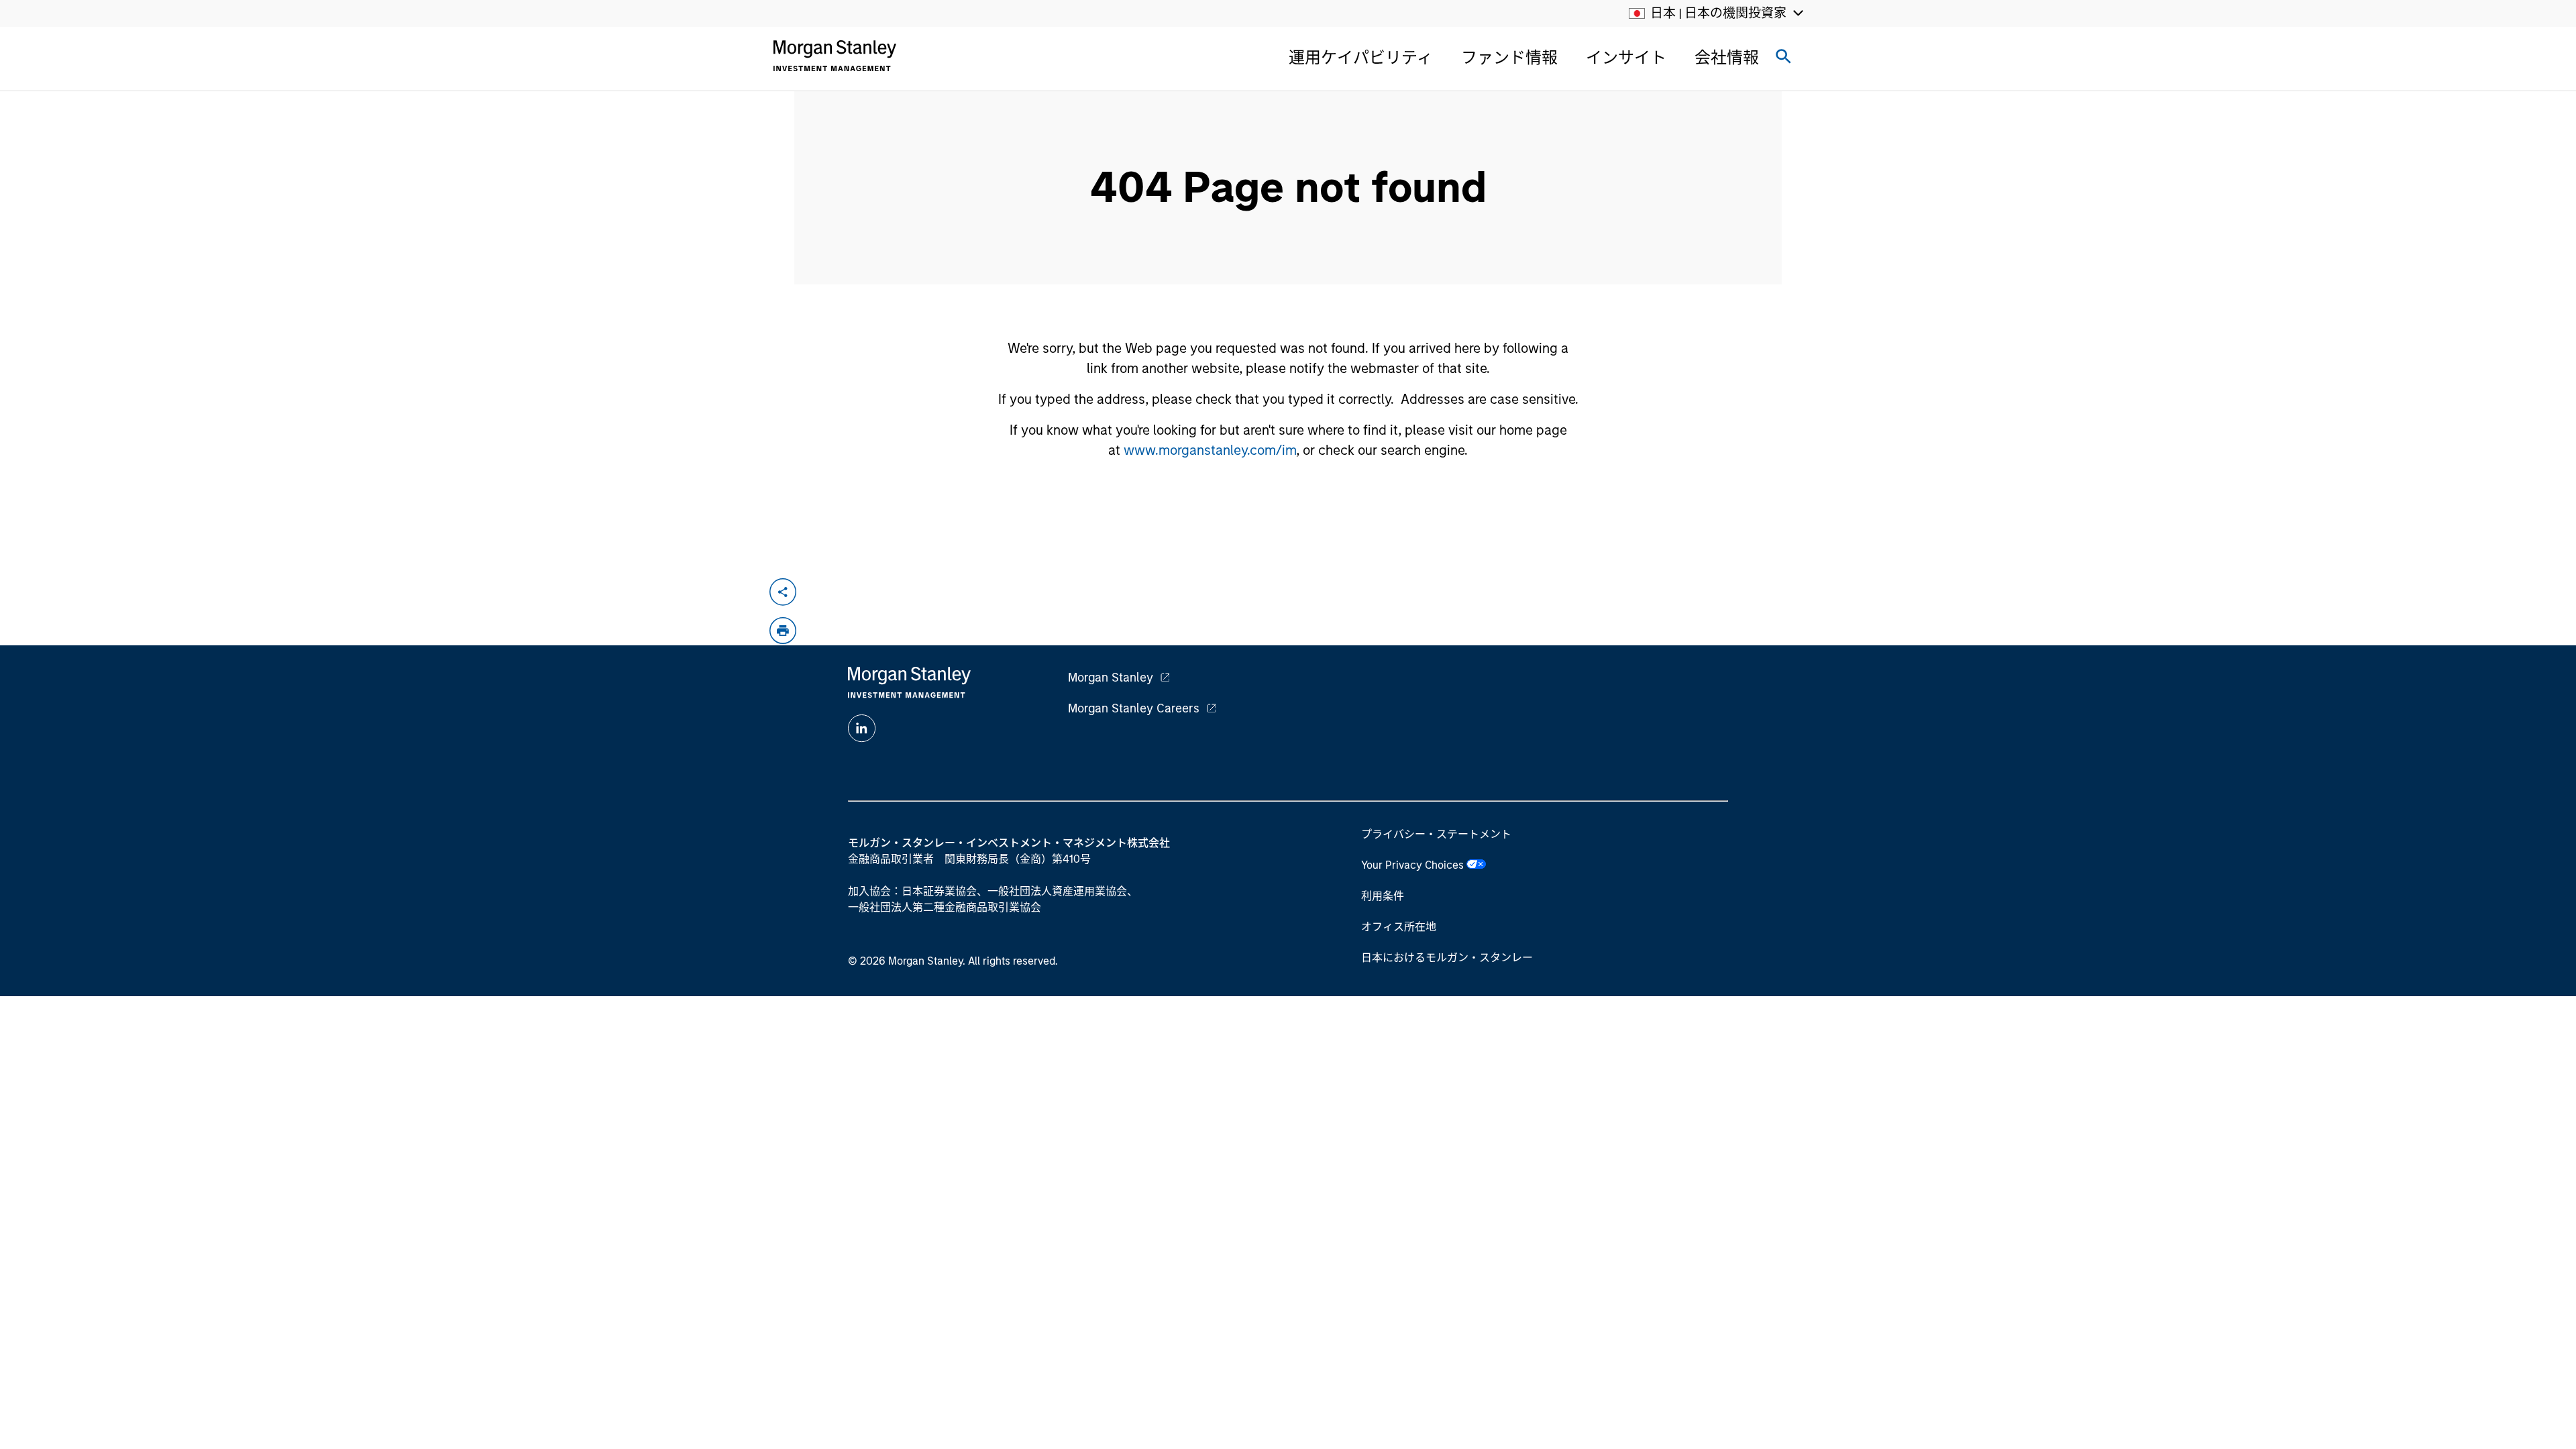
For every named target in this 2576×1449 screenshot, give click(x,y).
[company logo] (835, 56)
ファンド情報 (1509, 57)
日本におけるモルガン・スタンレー (1447, 958)
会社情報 (1727, 57)
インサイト (1626, 57)
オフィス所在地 (1399, 927)
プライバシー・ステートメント (1436, 834)
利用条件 (1383, 896)
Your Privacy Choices (1414, 865)
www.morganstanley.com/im (1210, 450)
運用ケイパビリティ (1361, 57)
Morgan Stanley (1111, 678)
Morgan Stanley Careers (1134, 708)
